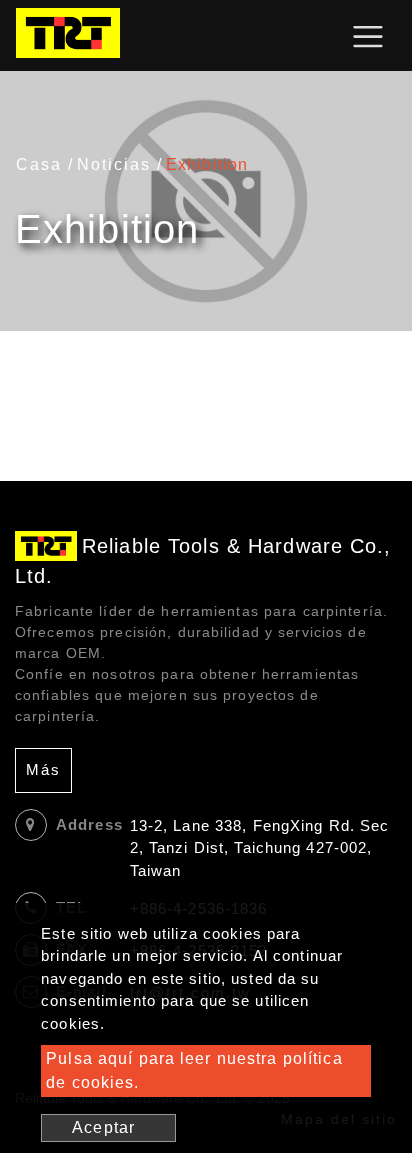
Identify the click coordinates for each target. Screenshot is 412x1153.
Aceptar (103, 1127)
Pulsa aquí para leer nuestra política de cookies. (194, 1070)
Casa (39, 164)
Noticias (114, 164)
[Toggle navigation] (368, 36)
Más (43, 769)
